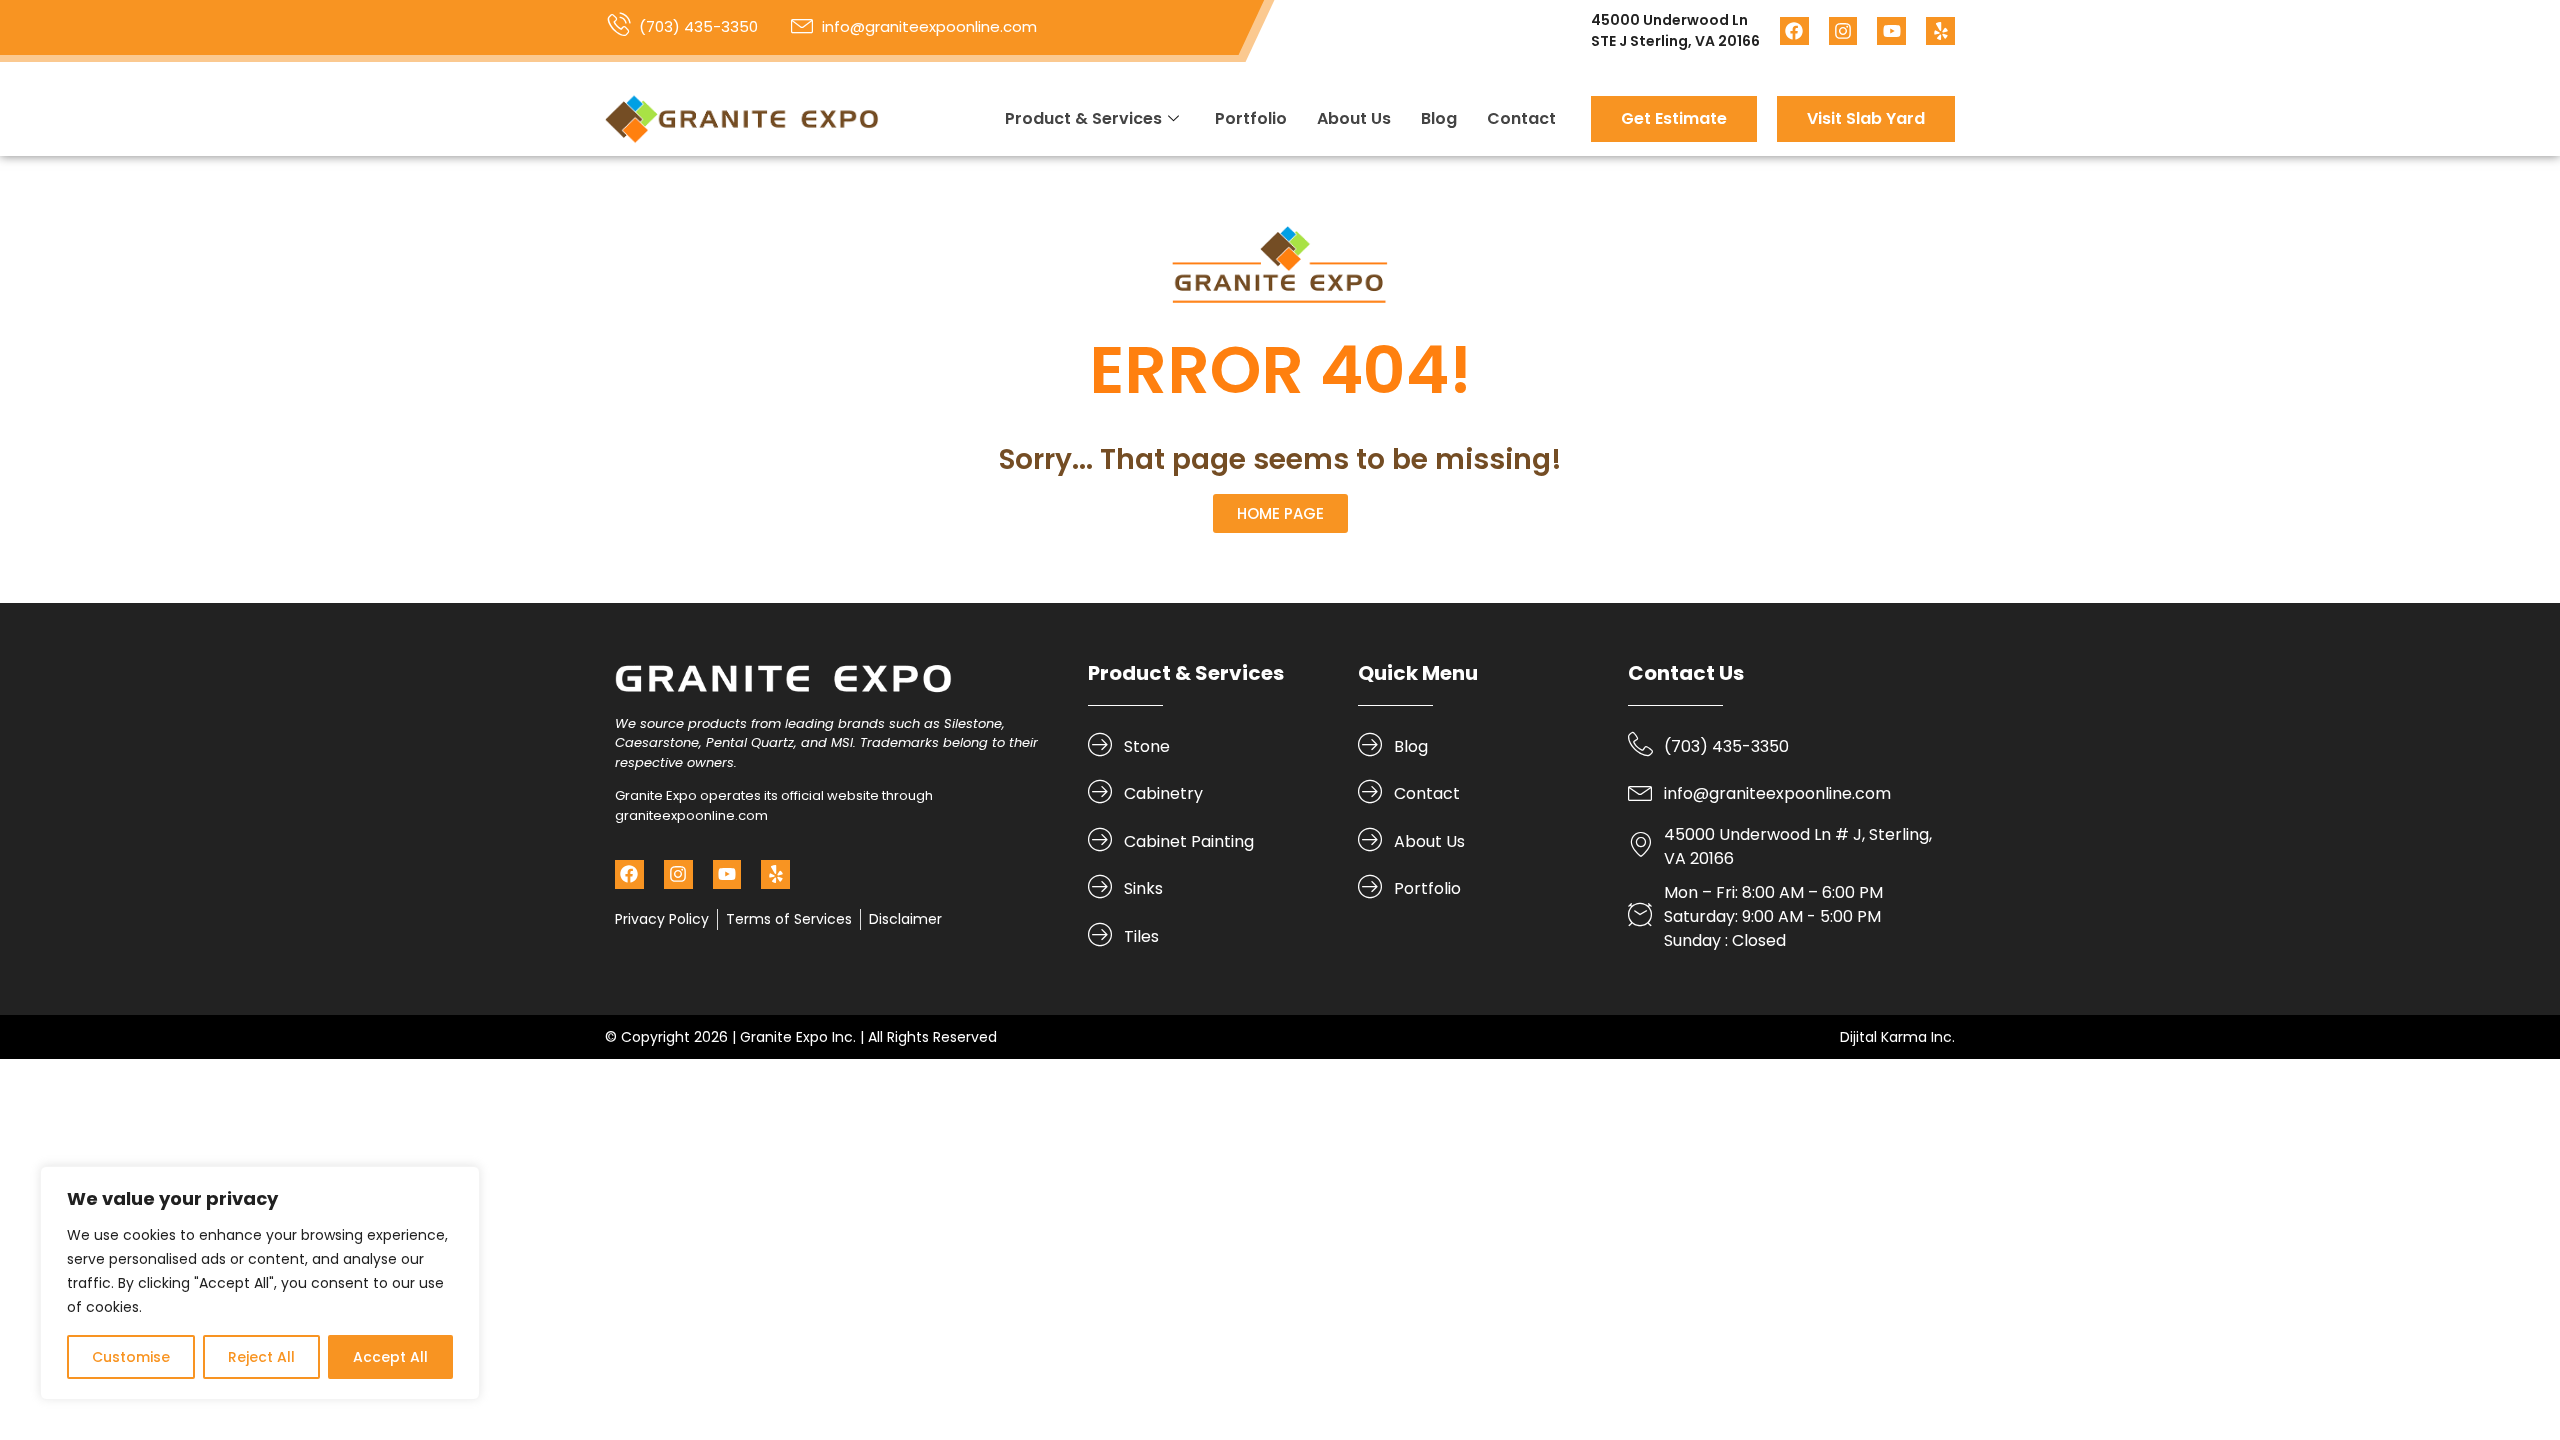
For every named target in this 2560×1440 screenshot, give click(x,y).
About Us (1354, 118)
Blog (1439, 118)
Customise (131, 1357)
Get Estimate (1674, 118)
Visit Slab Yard (1866, 118)
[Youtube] (1891, 31)
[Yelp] (1940, 31)
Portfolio (1251, 118)
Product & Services (1083, 118)
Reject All (261, 1357)
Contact (1521, 118)
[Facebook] (1794, 31)
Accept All (390, 1357)
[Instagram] (1843, 31)
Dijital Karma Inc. (1897, 1037)
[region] (260, 1283)
